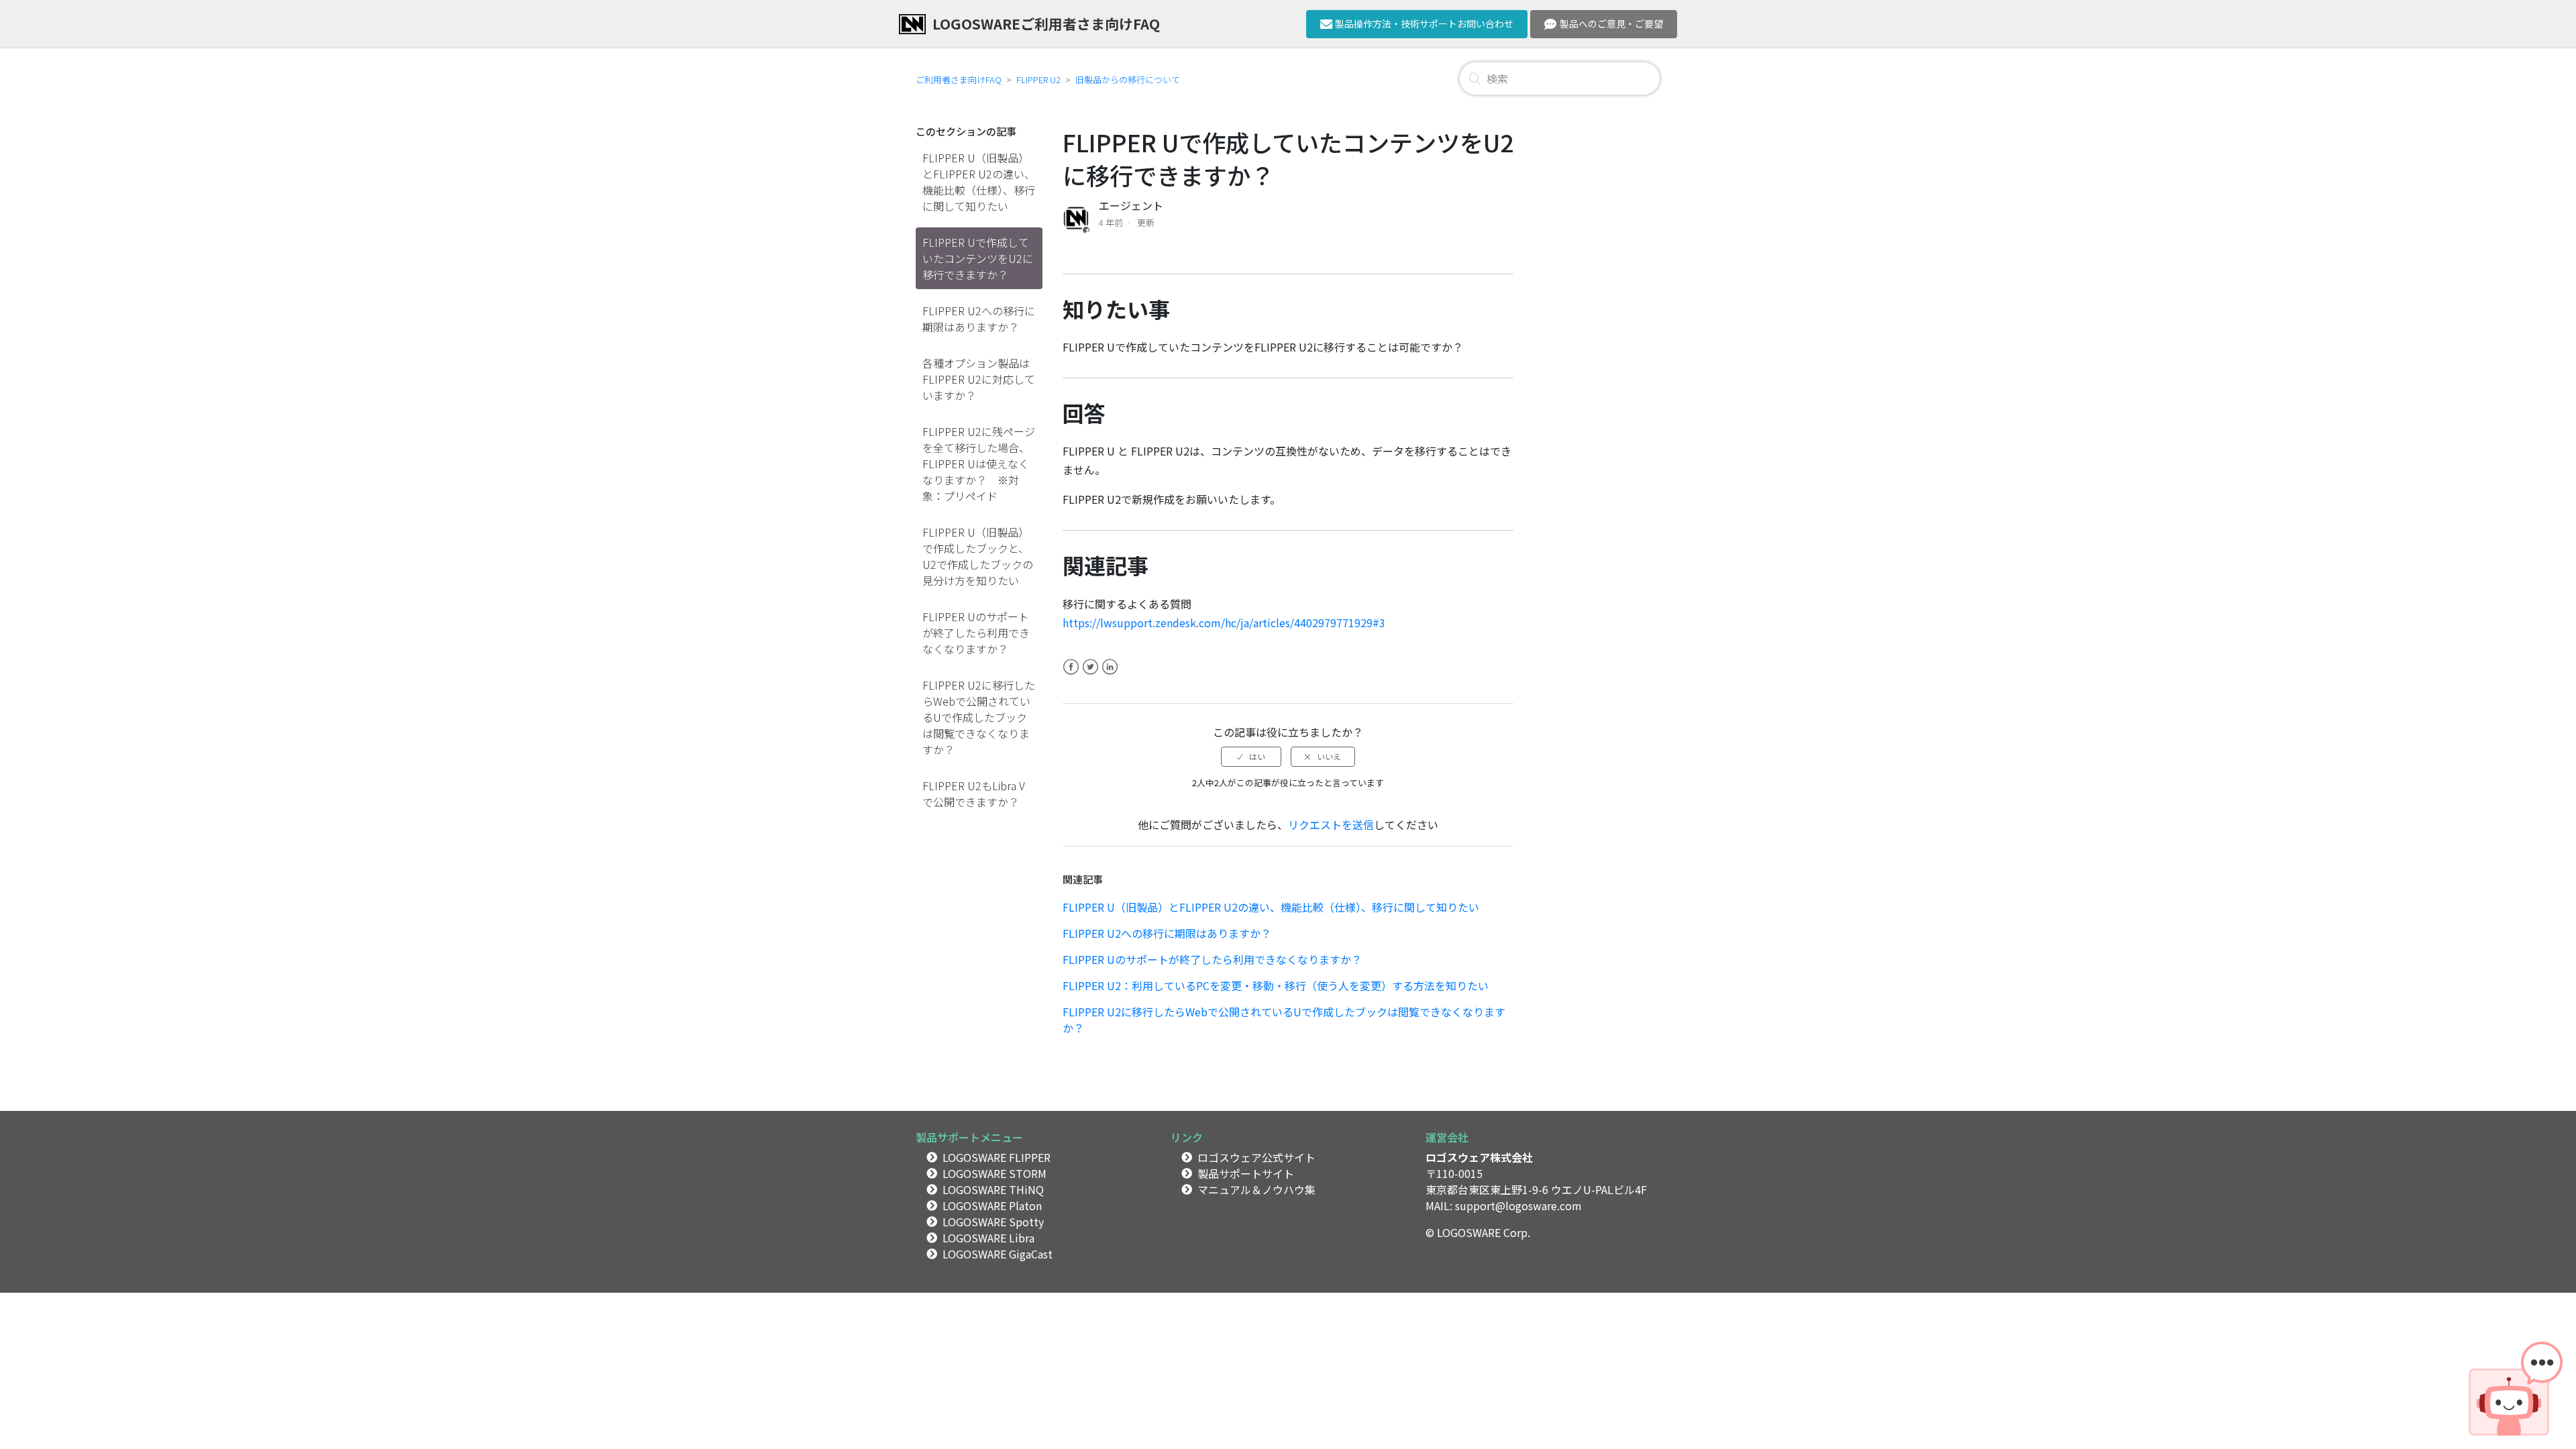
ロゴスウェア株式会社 (1479, 1157)
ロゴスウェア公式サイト (1256, 1157)
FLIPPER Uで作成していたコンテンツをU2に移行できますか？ (978, 258)
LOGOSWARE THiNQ (993, 1189)
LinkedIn (1110, 675)
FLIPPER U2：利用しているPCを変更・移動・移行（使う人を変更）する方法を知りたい (1276, 985)
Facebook (1071, 675)
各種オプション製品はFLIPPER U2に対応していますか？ (979, 379)
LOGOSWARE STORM (995, 1173)
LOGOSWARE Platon (992, 1205)
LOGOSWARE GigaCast (998, 1254)
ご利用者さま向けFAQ (959, 79)
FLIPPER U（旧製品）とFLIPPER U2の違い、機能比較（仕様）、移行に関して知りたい (979, 182)
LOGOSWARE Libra (988, 1238)
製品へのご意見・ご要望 (1611, 23)
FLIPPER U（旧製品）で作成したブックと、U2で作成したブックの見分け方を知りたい (978, 556)
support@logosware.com (1518, 1205)
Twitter (1090, 675)
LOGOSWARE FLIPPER (997, 1157)
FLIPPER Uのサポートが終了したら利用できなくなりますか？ (976, 633)
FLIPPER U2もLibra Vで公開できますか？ (974, 794)
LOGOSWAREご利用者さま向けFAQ (1046, 23)
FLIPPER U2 (1038, 79)
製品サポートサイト (1246, 1173)
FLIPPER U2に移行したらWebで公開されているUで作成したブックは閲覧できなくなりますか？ (979, 717)
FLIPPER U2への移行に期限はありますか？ (979, 319)
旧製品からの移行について (1128, 79)
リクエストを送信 (1331, 824)
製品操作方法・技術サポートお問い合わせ (1424, 23)
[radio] (1251, 757)
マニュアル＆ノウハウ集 (1256, 1189)
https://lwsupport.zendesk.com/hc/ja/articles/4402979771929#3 (1224, 623)
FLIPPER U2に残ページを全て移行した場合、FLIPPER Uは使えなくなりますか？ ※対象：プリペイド (979, 464)
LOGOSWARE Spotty (993, 1222)
